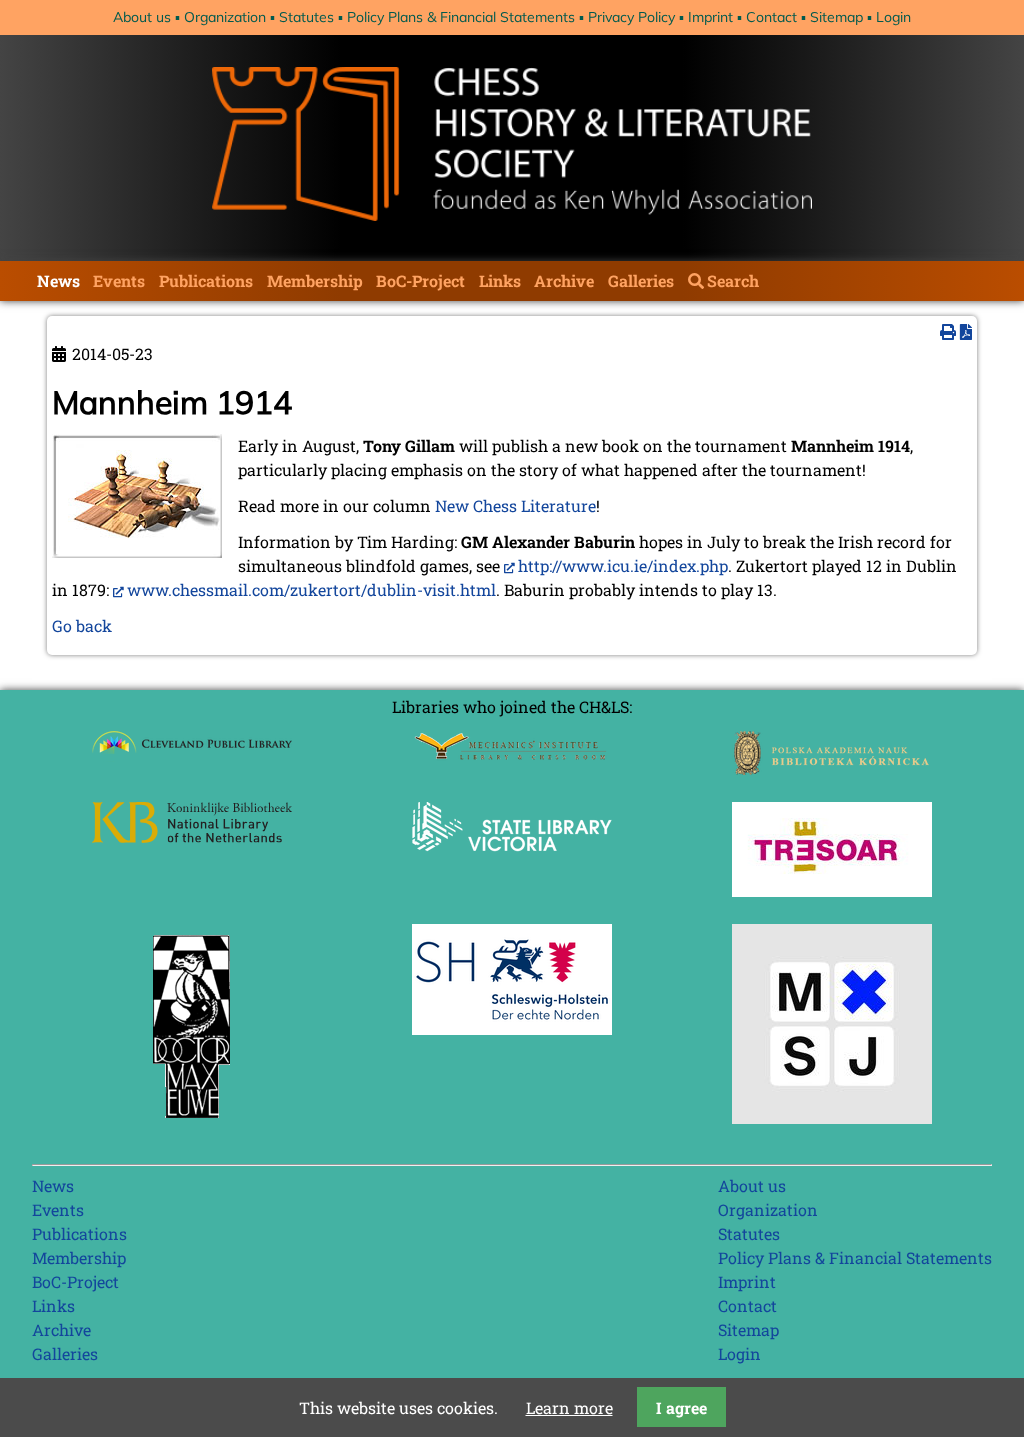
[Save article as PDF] (966, 331)
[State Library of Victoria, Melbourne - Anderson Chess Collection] (512, 862)
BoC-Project (420, 280)
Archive (564, 280)
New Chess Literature (515, 505)
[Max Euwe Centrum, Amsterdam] (192, 1122)
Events (119, 280)
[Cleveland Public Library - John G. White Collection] (192, 755)
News (58, 280)
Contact (771, 17)
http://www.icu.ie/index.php (623, 565)
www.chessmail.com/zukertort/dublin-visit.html (311, 589)
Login (893, 17)
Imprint (710, 17)
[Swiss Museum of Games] (832, 1117)
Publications (206, 280)
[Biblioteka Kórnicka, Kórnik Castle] (832, 768)
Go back (82, 625)
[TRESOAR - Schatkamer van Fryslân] (832, 890)
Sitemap (836, 17)
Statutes (306, 17)
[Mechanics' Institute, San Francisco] (512, 754)
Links (500, 280)
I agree (681, 1407)
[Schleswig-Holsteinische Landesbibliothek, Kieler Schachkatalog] (512, 1028)
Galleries (641, 280)
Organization (225, 17)
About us (142, 17)
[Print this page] (948, 331)
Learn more (569, 1407)
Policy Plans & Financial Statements (461, 17)
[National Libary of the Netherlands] (192, 836)
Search (733, 280)
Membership (315, 280)
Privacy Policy (631, 17)
